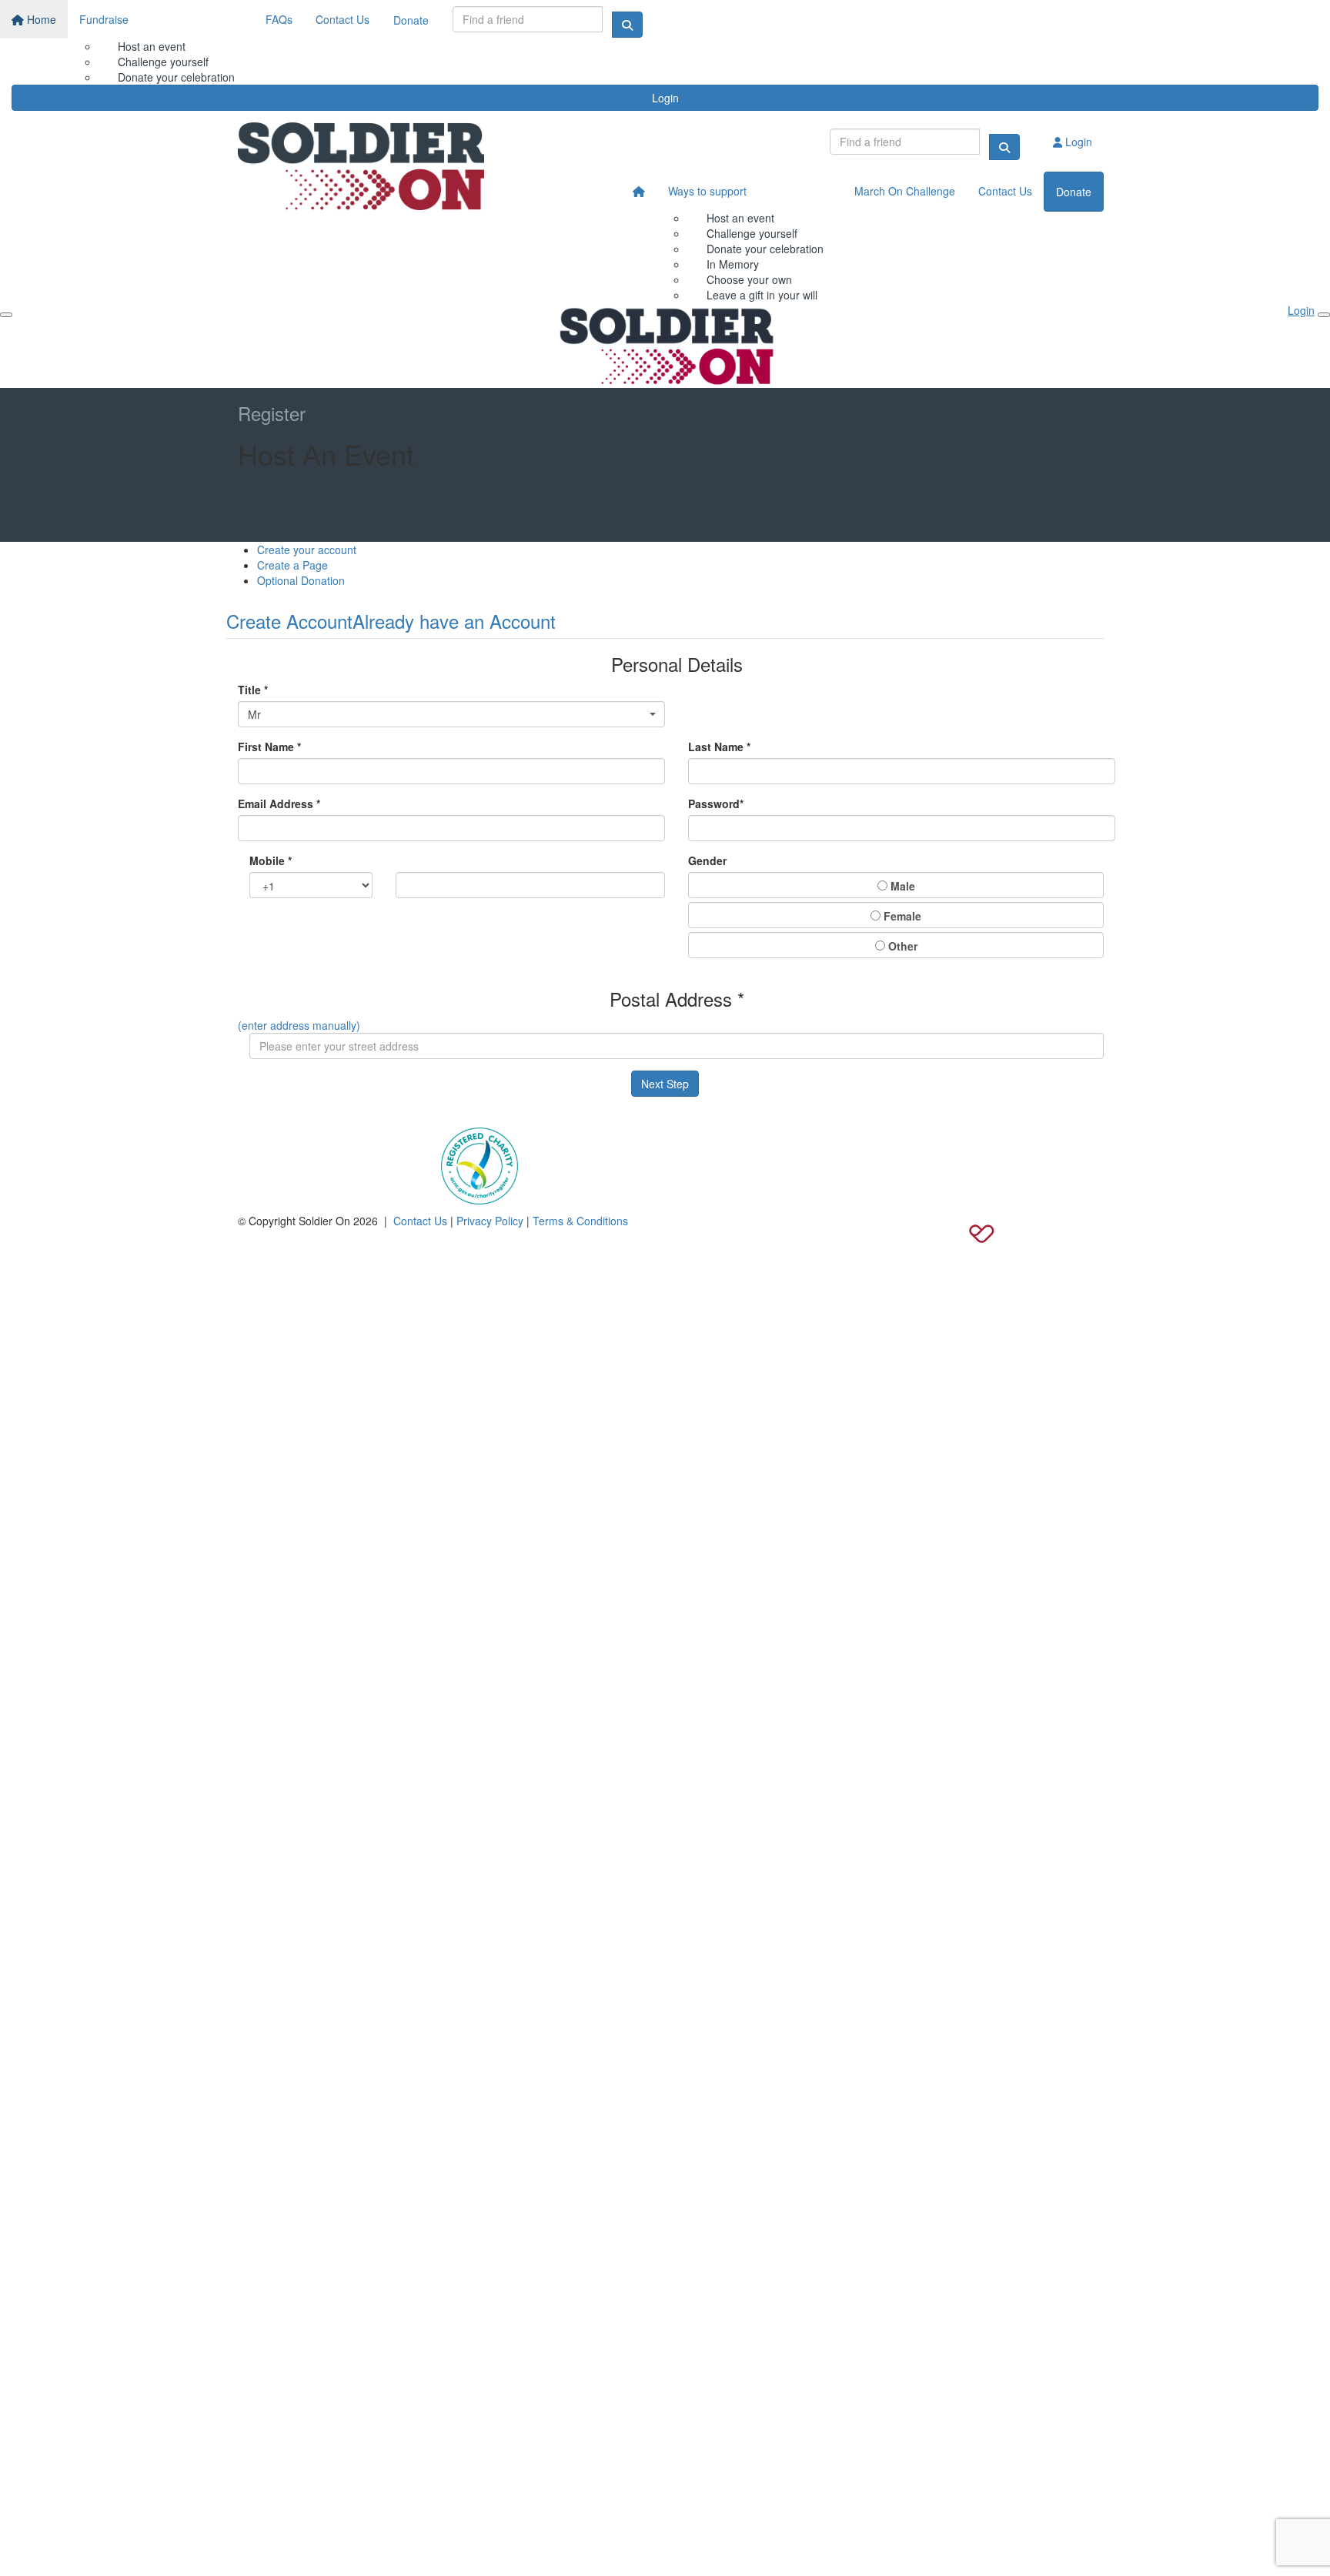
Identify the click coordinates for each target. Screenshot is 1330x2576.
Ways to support (707, 191)
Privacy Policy (490, 1221)
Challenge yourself (163, 62)
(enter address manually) (299, 1025)
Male (901, 886)
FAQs (279, 19)
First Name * (269, 747)
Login (665, 98)
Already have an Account (454, 621)
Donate (411, 20)
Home (40, 19)
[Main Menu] (6, 315)
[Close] (1324, 315)
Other (901, 946)
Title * (253, 690)
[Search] (627, 25)
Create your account (307, 550)
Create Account (289, 621)
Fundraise (104, 19)
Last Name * (719, 747)
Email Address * (279, 804)
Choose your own (749, 279)
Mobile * (271, 860)
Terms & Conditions (580, 1221)
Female (901, 916)
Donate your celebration (765, 249)
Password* (716, 804)
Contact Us (343, 19)
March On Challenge (905, 191)
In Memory (733, 264)
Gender (707, 860)
